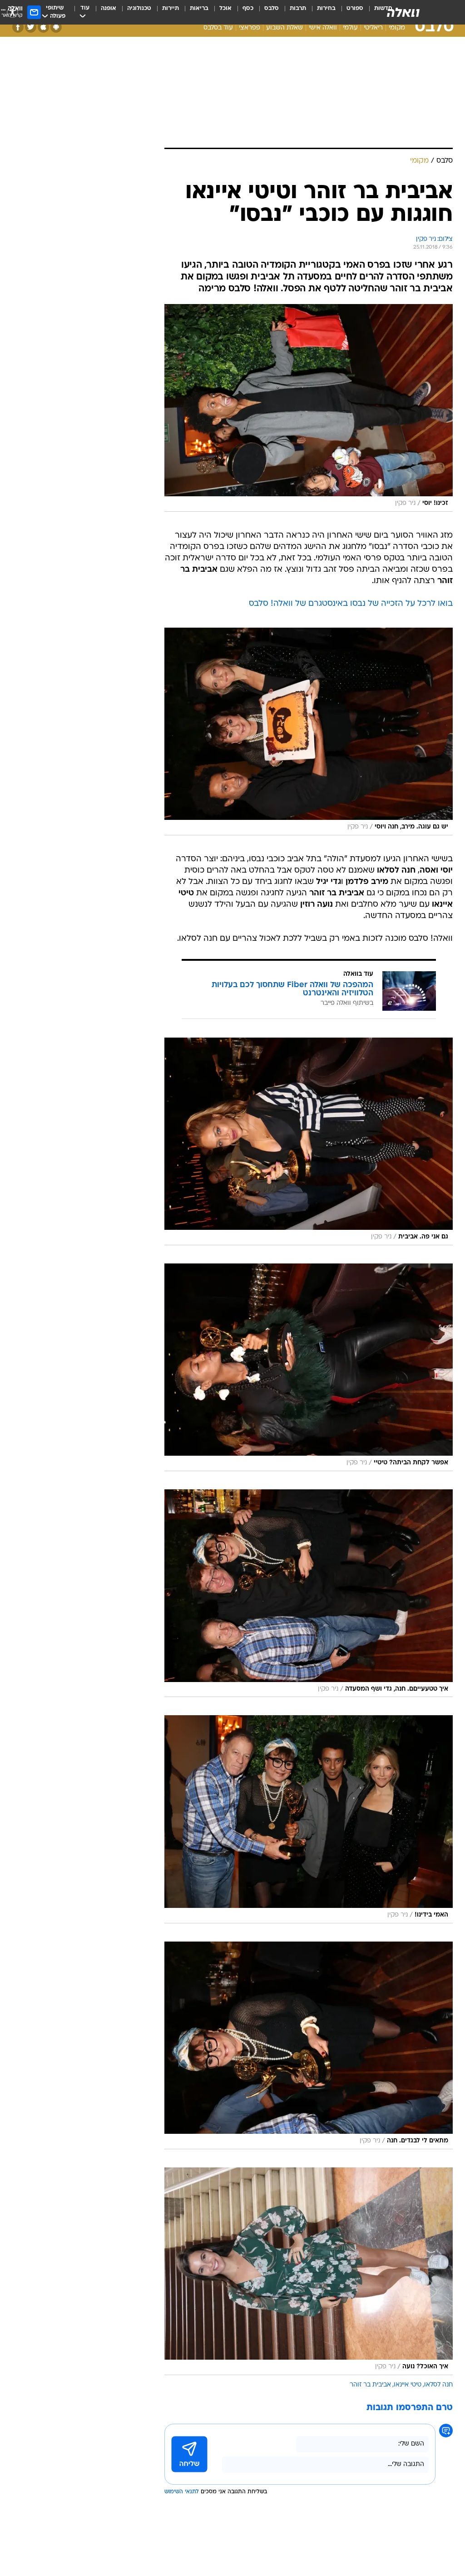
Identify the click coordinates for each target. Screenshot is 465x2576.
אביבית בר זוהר (370, 2385)
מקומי (397, 28)
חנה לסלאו (438, 2385)
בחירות (326, 8)
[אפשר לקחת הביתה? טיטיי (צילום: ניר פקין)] (309, 1367)
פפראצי (250, 28)
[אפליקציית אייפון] (43, 27)
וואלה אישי (323, 28)
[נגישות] (12, 12)
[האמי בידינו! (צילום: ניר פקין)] (309, 1819)
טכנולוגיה (139, 8)
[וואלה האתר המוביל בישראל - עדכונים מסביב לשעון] (403, 12)
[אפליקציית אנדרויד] (56, 27)
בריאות (199, 8)
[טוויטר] (31, 27)
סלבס (272, 8)
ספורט (355, 8)
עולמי (350, 28)
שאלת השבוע (284, 28)
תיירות (171, 8)
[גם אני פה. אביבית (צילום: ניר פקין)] (309, 1141)
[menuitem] (349, 12)
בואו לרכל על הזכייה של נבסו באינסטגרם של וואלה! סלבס (351, 604)
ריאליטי (373, 28)
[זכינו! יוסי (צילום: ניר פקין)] (309, 408)
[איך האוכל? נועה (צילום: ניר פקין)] (309, 2271)
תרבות (298, 8)
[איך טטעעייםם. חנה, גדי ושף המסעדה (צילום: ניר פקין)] (309, 1593)
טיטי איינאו (408, 2385)
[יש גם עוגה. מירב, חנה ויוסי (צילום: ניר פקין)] (309, 731)
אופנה (109, 8)
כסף (248, 8)
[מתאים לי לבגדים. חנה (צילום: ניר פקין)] (309, 2045)
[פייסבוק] (18, 27)
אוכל (225, 8)
